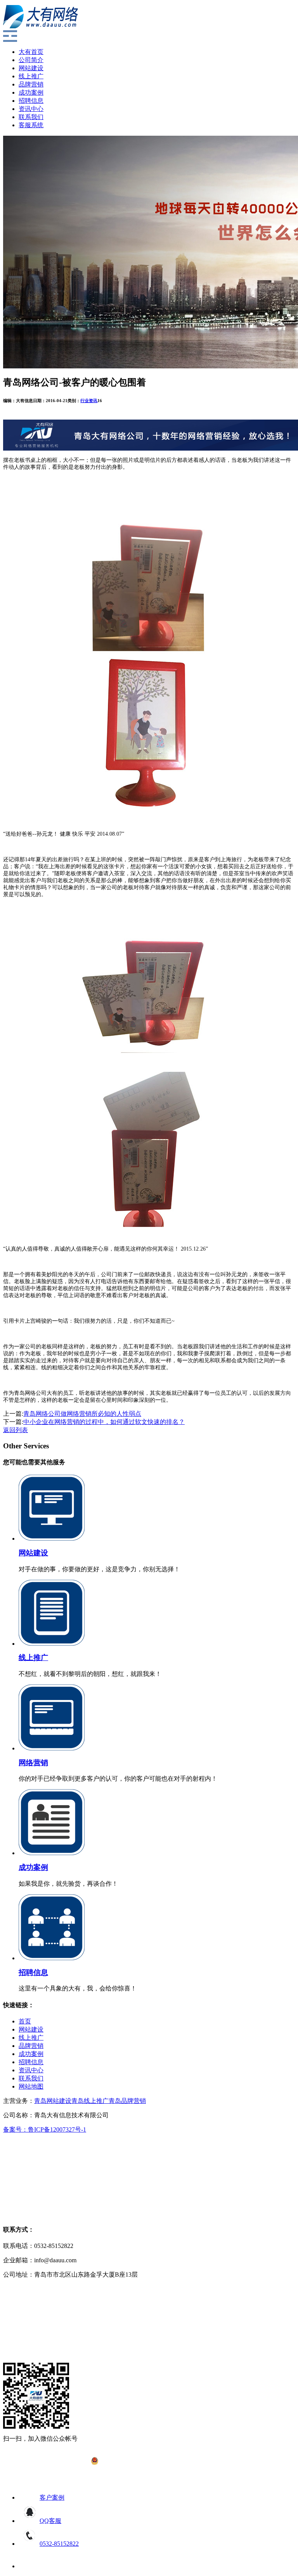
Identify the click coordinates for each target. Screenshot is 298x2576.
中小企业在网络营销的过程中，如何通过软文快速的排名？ (104, 1422)
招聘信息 (31, 101)
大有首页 (31, 52)
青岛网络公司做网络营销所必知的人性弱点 (82, 1414)
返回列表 (16, 1430)
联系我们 (31, 117)
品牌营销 (31, 84)
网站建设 (31, 68)
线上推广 (31, 76)
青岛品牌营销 (127, 2101)
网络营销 (33, 1763)
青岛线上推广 (90, 2101)
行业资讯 (89, 401)
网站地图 (31, 2086)
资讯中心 (31, 109)
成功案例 (31, 92)
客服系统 (31, 125)
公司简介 (31, 60)
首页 (25, 2021)
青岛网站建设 (53, 2101)
